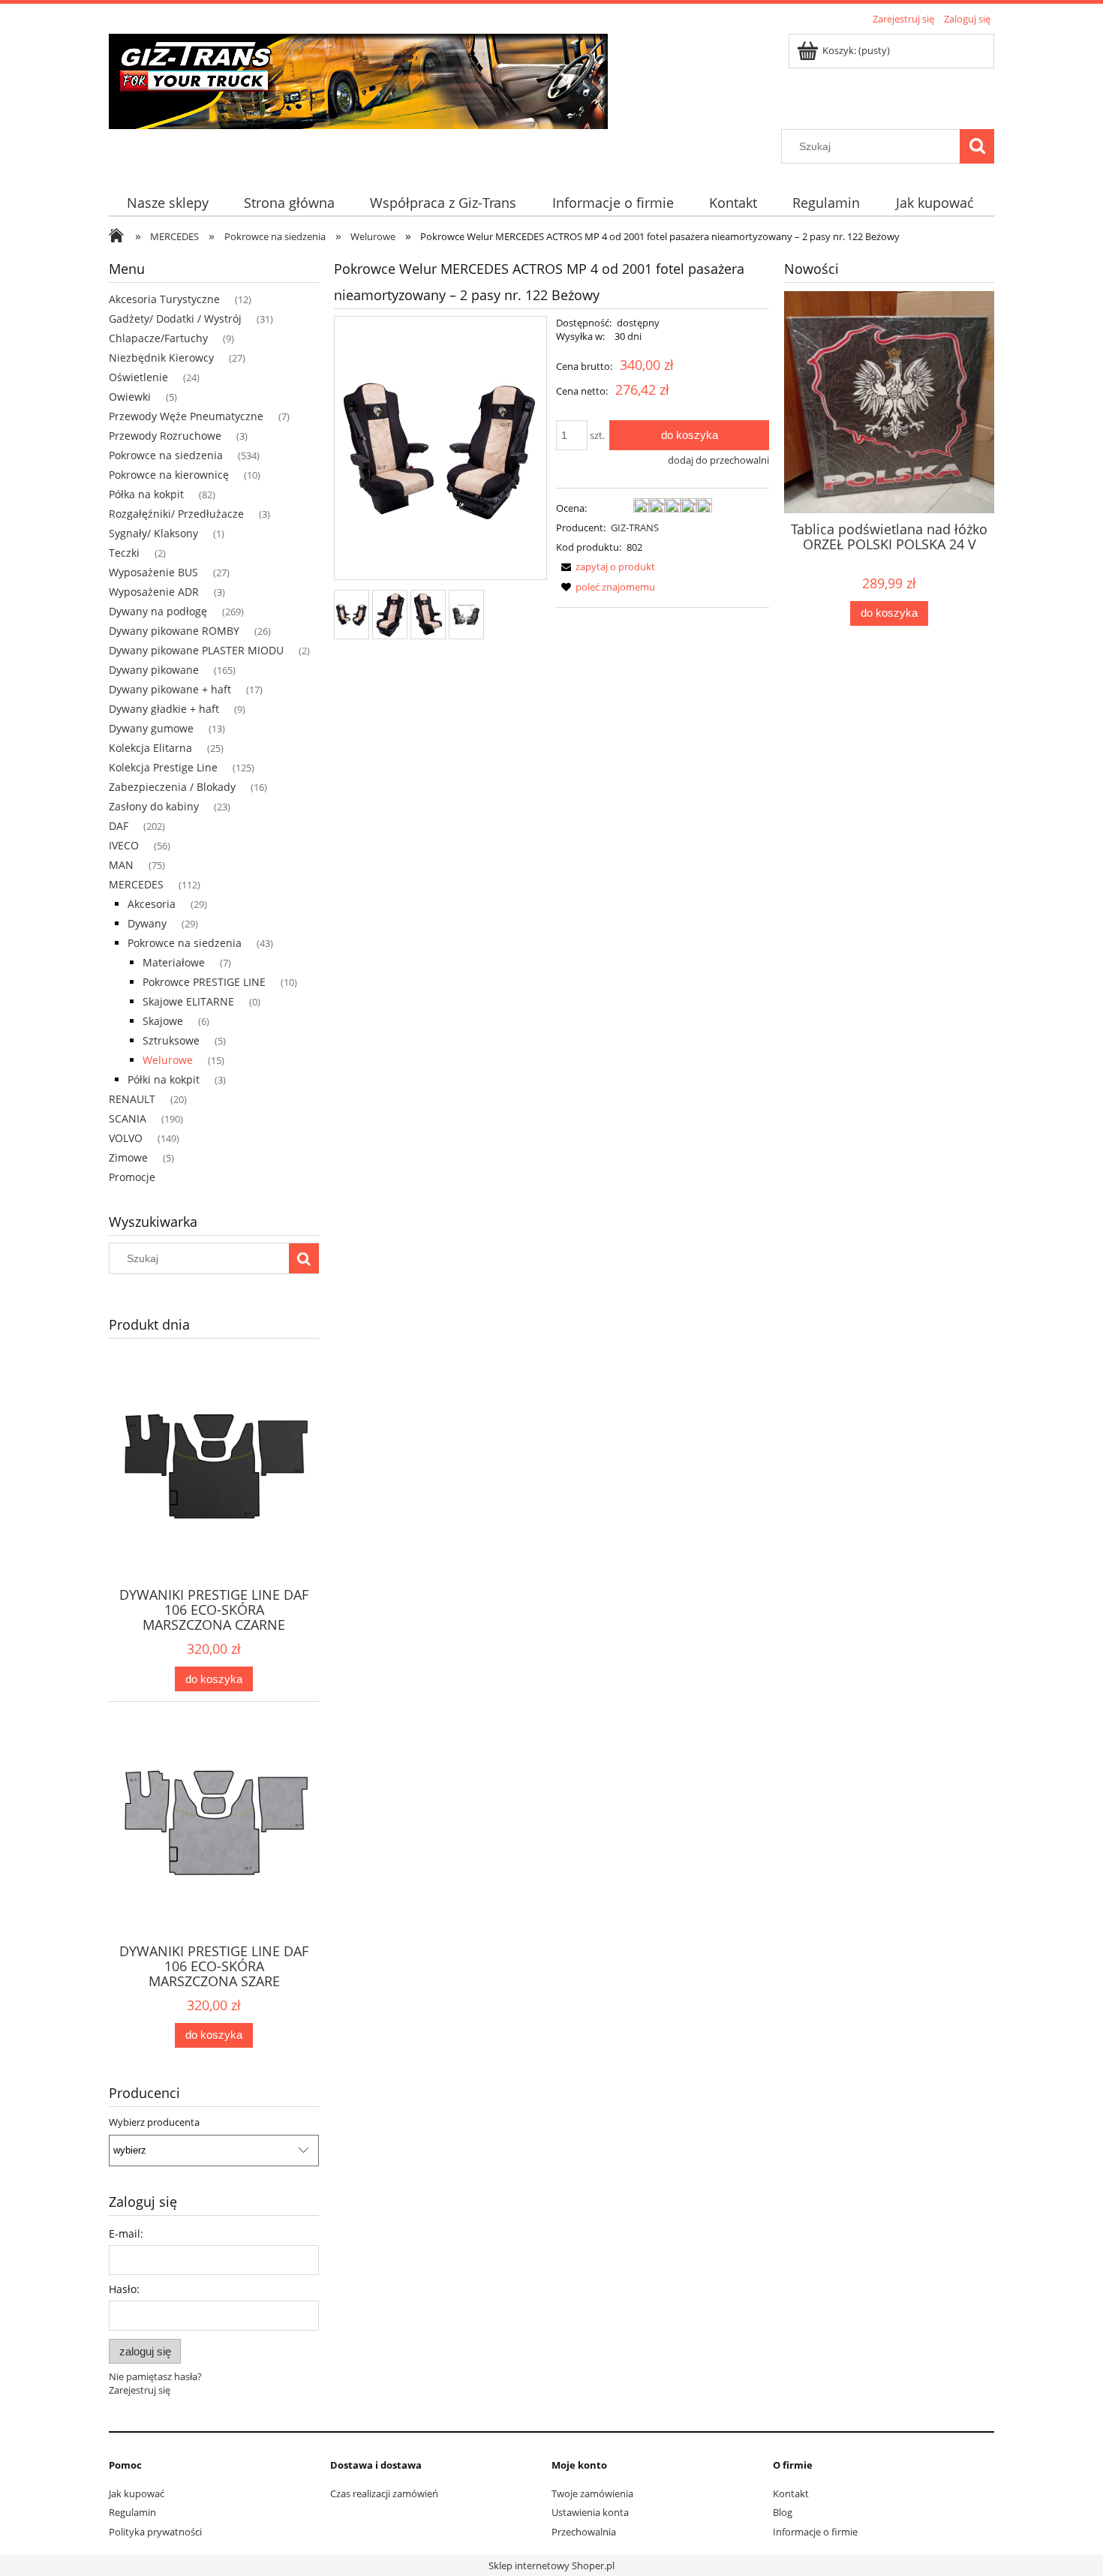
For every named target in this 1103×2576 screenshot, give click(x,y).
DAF (119, 826)
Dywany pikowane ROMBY (174, 631)
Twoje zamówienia (592, 2493)
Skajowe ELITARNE (188, 1001)
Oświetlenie (138, 377)
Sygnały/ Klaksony (153, 533)
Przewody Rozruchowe (165, 436)
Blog (783, 2512)
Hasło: (124, 2289)
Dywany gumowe (151, 728)
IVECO (124, 845)
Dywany (147, 923)
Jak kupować (137, 2493)
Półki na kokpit (164, 1079)
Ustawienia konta (590, 2512)
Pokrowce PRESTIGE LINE (204, 982)
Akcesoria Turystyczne (164, 299)
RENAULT (132, 1099)
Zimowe (128, 1157)
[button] (606, 567)
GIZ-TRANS (635, 528)
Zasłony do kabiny (154, 806)
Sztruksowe (171, 1040)
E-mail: (126, 2233)
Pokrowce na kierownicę (169, 475)
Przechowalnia (584, 2532)
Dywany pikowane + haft (170, 689)
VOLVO (126, 1138)
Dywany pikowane (154, 670)
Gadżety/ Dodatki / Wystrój (175, 319)
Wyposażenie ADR (154, 592)
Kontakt (791, 2493)
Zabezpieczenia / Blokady (172, 787)
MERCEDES (136, 884)
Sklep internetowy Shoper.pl (551, 2565)
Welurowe (168, 1060)
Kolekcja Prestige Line (163, 767)
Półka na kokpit (146, 494)
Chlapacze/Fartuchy (158, 338)
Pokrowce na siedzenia (166, 455)
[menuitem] (167, 203)
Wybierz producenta (154, 2122)
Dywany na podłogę (158, 611)
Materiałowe (174, 962)
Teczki (124, 553)
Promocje (132, 1177)
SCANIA (128, 1118)
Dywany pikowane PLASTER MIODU (196, 650)
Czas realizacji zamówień (384, 2493)
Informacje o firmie (815, 2532)
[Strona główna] (358, 79)
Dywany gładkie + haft (164, 709)
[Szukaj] (977, 146)
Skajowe (163, 1021)
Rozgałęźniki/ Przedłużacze (176, 514)
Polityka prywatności (155, 2532)
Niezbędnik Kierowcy (161, 358)
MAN (121, 865)
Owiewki (130, 397)
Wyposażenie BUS (153, 572)
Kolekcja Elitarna (150, 748)
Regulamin (132, 2512)
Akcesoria (152, 904)
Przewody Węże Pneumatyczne (186, 416)
